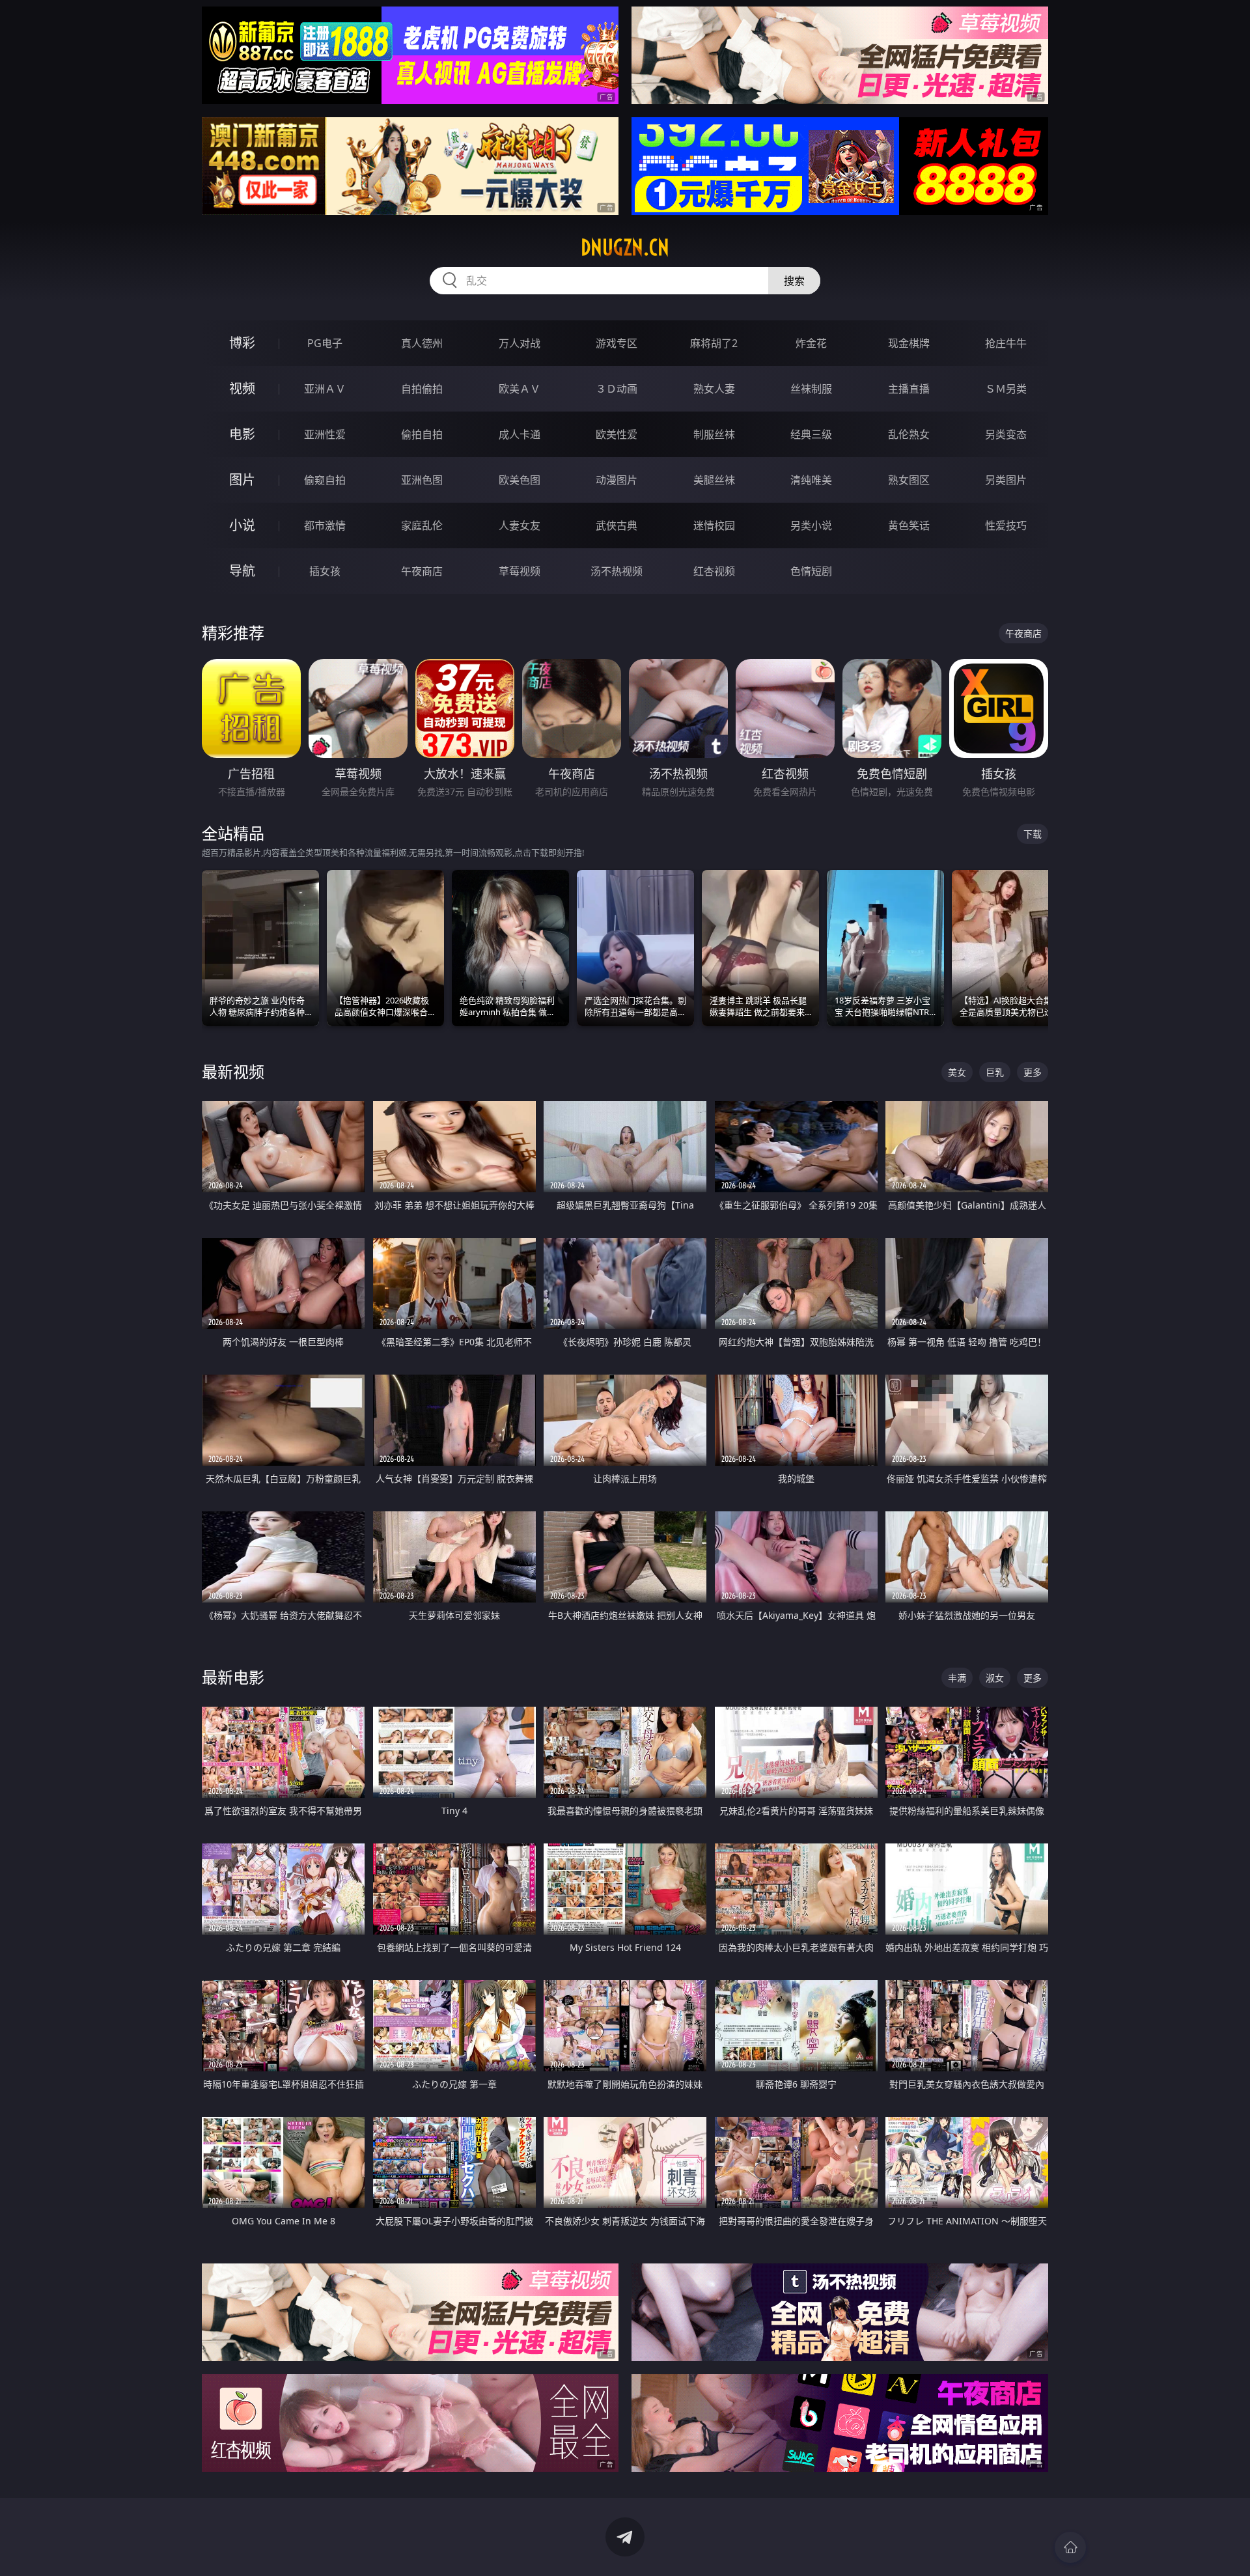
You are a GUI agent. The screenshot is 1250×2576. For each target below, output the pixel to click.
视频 (242, 388)
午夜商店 (422, 571)
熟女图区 (909, 480)
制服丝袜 (714, 434)
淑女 (995, 1678)
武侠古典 (617, 525)
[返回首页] (1070, 2547)
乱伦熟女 (909, 434)
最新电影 (233, 1677)
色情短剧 (811, 571)
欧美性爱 (617, 434)
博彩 (242, 343)
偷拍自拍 (422, 434)
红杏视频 (714, 571)
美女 (957, 1072)
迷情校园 (714, 525)
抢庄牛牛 (1006, 343)
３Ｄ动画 (617, 389)
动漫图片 (617, 480)
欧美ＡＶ (520, 389)
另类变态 (1006, 434)
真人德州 (422, 343)
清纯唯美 (811, 480)
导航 (242, 571)
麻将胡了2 (714, 343)
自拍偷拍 (422, 389)
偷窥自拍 (325, 480)
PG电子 (325, 343)
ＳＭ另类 (1006, 389)
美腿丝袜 (714, 480)
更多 (1033, 1072)
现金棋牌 (909, 343)
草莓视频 (520, 571)
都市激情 (325, 525)
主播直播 (909, 389)
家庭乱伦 (422, 525)
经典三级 (811, 434)
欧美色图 (520, 480)
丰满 (957, 1678)
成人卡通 (520, 434)
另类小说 (811, 525)
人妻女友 (520, 525)
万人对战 (520, 343)
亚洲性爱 (325, 434)
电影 (242, 434)
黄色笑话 (909, 525)
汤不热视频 (617, 571)
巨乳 (995, 1072)
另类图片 (1006, 480)
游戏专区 (617, 343)
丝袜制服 (811, 389)
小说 (242, 525)
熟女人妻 (714, 389)
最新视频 (233, 1071)
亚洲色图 (422, 480)
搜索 (794, 281)
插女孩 (325, 571)
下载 (1033, 834)
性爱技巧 (1006, 525)
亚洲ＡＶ (325, 389)
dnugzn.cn (625, 247)
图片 (242, 480)
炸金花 (811, 343)
